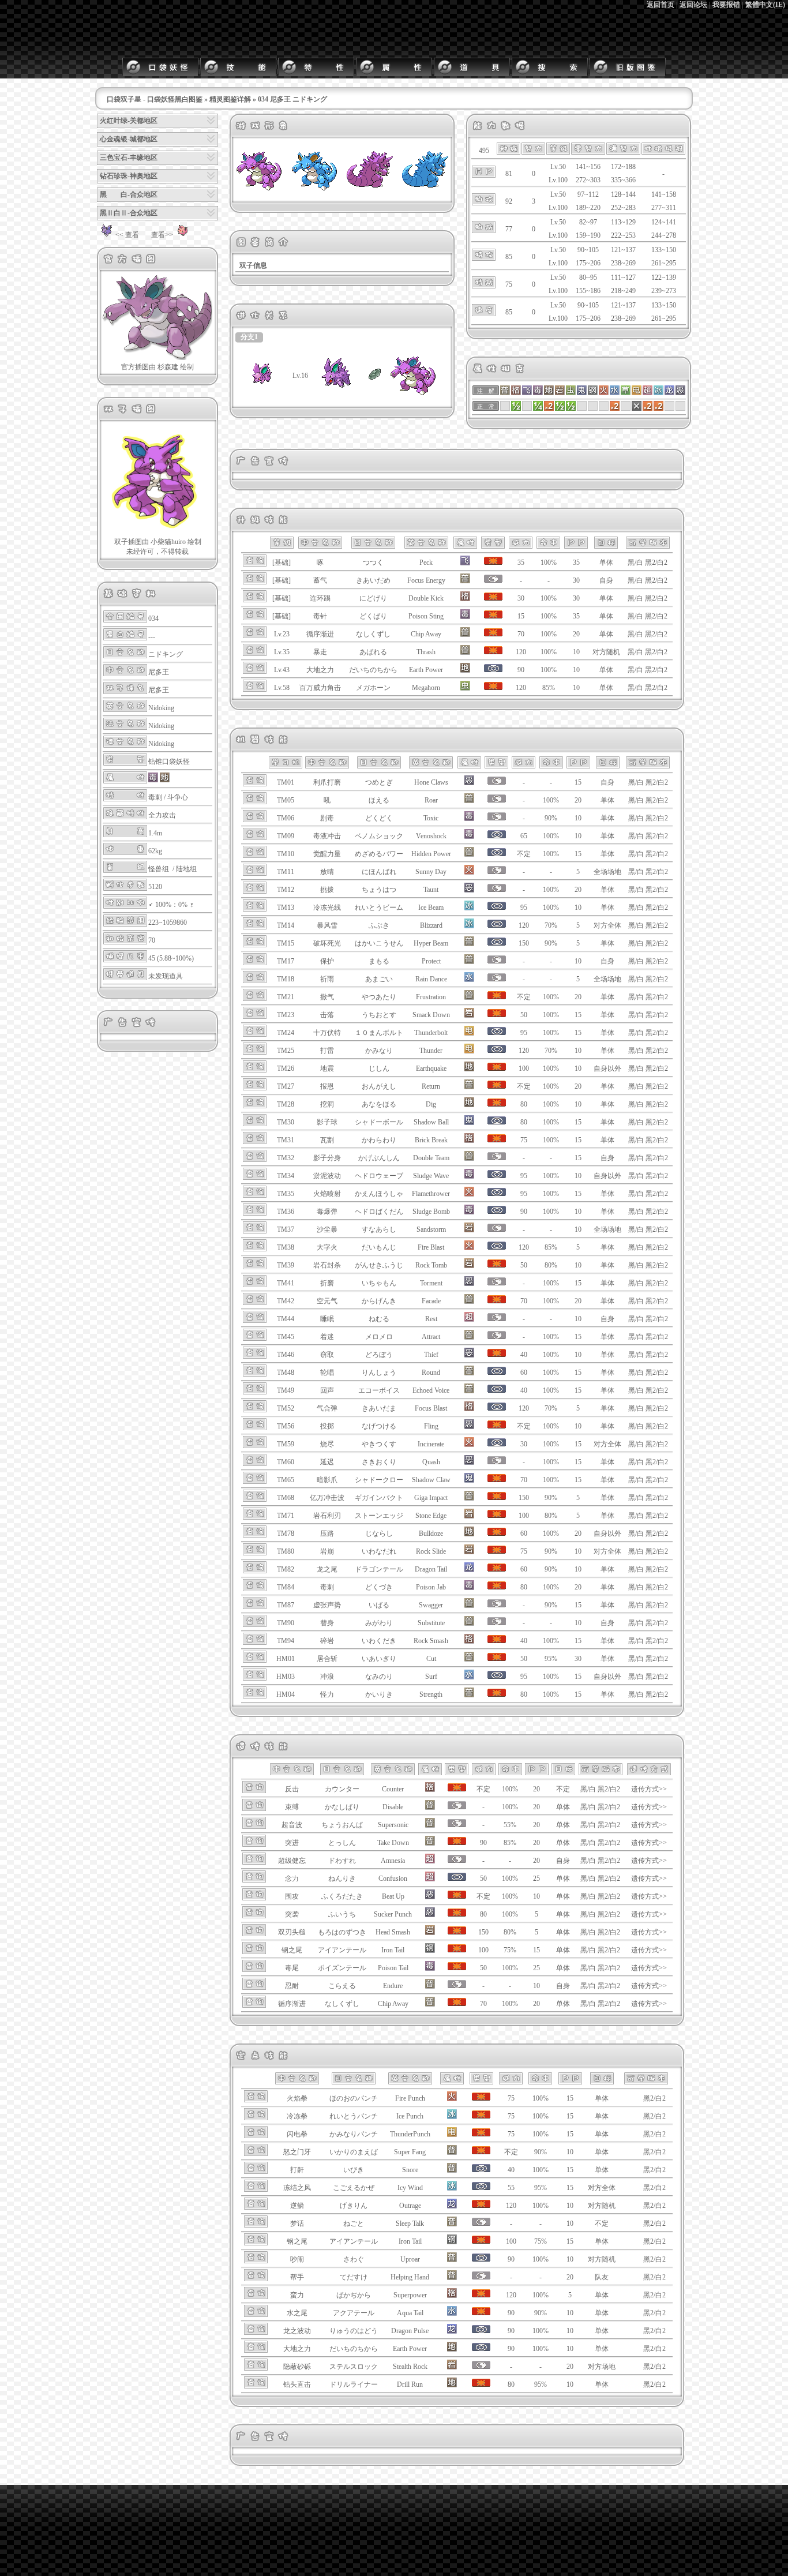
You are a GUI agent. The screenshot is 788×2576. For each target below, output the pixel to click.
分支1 (249, 337)
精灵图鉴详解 (230, 99)
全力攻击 (162, 815)
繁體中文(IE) (765, 5)
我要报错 (726, 5)
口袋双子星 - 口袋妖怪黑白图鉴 (155, 99)
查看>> (162, 235)
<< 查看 (127, 235)
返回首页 (661, 5)
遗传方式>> (649, 1789)
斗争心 (178, 797)
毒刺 (155, 797)
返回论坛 (693, 5)
